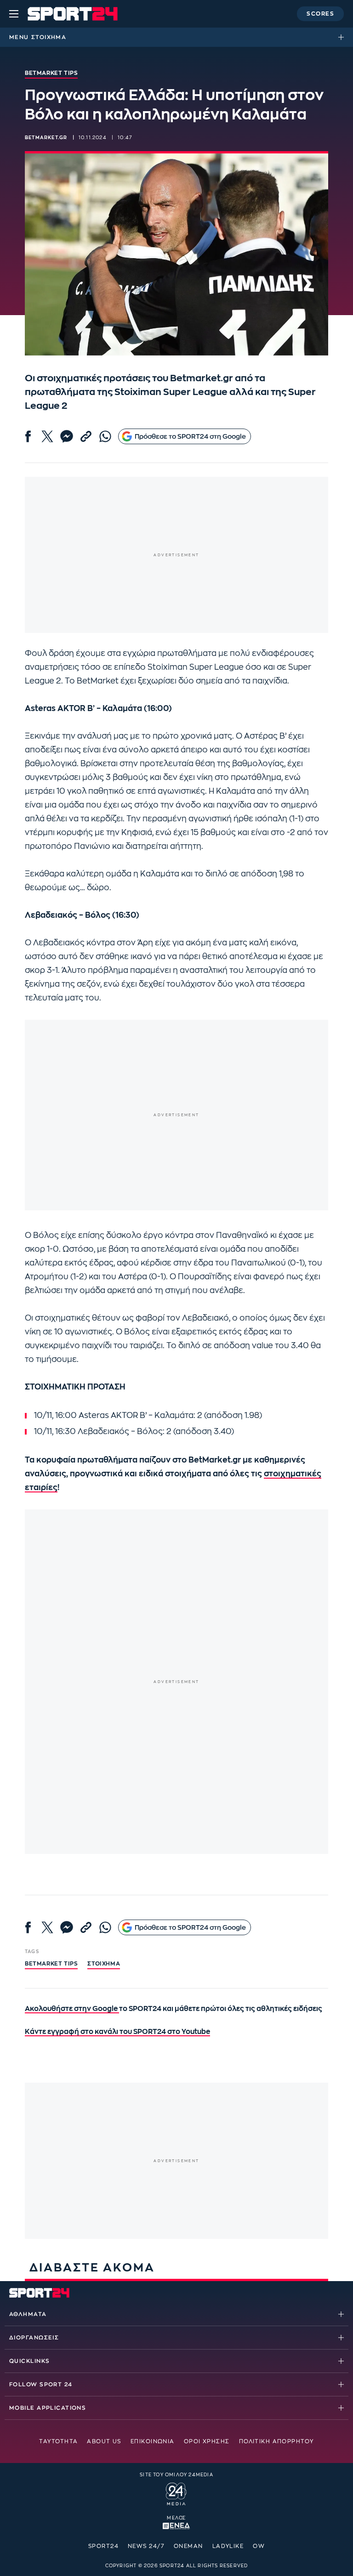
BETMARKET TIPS (51, 1964)
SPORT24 (103, 2546)
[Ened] (176, 2525)
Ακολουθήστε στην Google (72, 2009)
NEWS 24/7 (146, 2546)
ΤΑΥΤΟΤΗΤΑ (58, 2441)
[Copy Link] (86, 436)
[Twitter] (47, 436)
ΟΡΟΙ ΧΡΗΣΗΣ (207, 2441)
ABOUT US (104, 2441)
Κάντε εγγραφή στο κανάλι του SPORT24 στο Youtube (117, 2032)
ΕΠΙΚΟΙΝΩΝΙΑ (153, 2441)
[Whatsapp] (105, 436)
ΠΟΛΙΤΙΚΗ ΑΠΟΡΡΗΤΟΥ (276, 2441)
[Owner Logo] (176, 2493)
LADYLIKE (228, 2546)
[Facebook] (28, 436)
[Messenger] (67, 436)
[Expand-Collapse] (343, 37)
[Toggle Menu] (14, 14)
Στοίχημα (49, 37)
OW (259, 2546)
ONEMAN (188, 2546)
